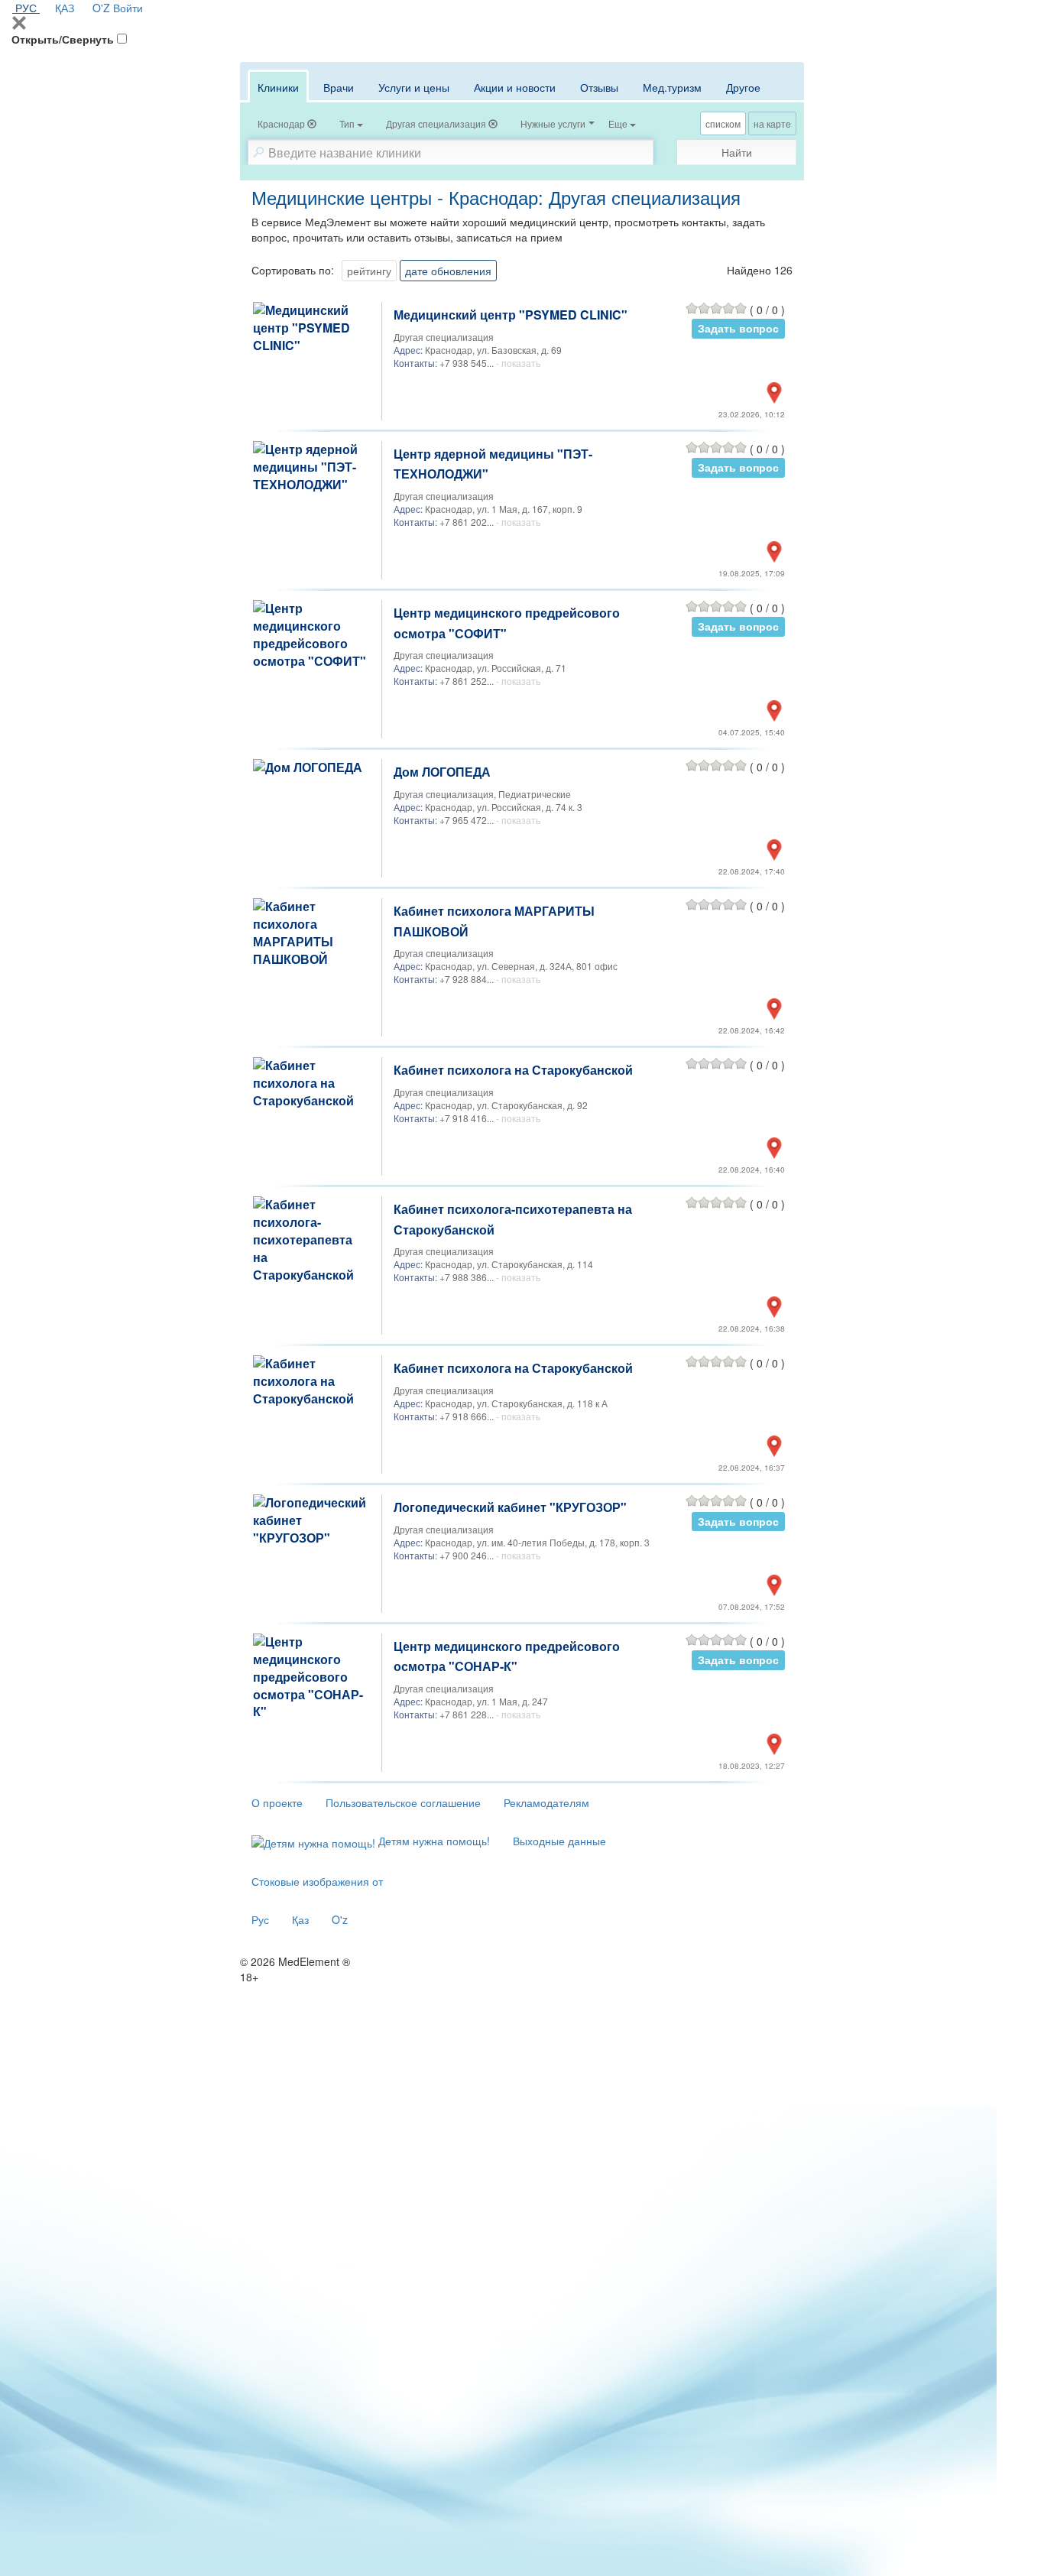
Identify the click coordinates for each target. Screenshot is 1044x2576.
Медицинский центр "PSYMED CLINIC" (511, 315)
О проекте (277, 1802)
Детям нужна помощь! (433, 1841)
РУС (26, 8)
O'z (340, 1919)
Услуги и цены (414, 87)
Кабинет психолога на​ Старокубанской (513, 1368)
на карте (772, 123)
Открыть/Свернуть (63, 39)
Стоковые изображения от (317, 1881)
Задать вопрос (738, 328)
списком (723, 123)
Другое (743, 87)
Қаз (300, 1919)
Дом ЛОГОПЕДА (442, 772)
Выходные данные (559, 1841)
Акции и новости (515, 87)
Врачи (339, 87)
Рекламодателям (546, 1802)
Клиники (278, 87)
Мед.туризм (672, 87)
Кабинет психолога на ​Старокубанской (513, 1070)
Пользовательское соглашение (403, 1802)
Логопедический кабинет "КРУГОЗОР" (510, 1507)
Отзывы (599, 87)
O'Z (101, 8)
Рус (260, 1919)
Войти (128, 8)
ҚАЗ (65, 8)
